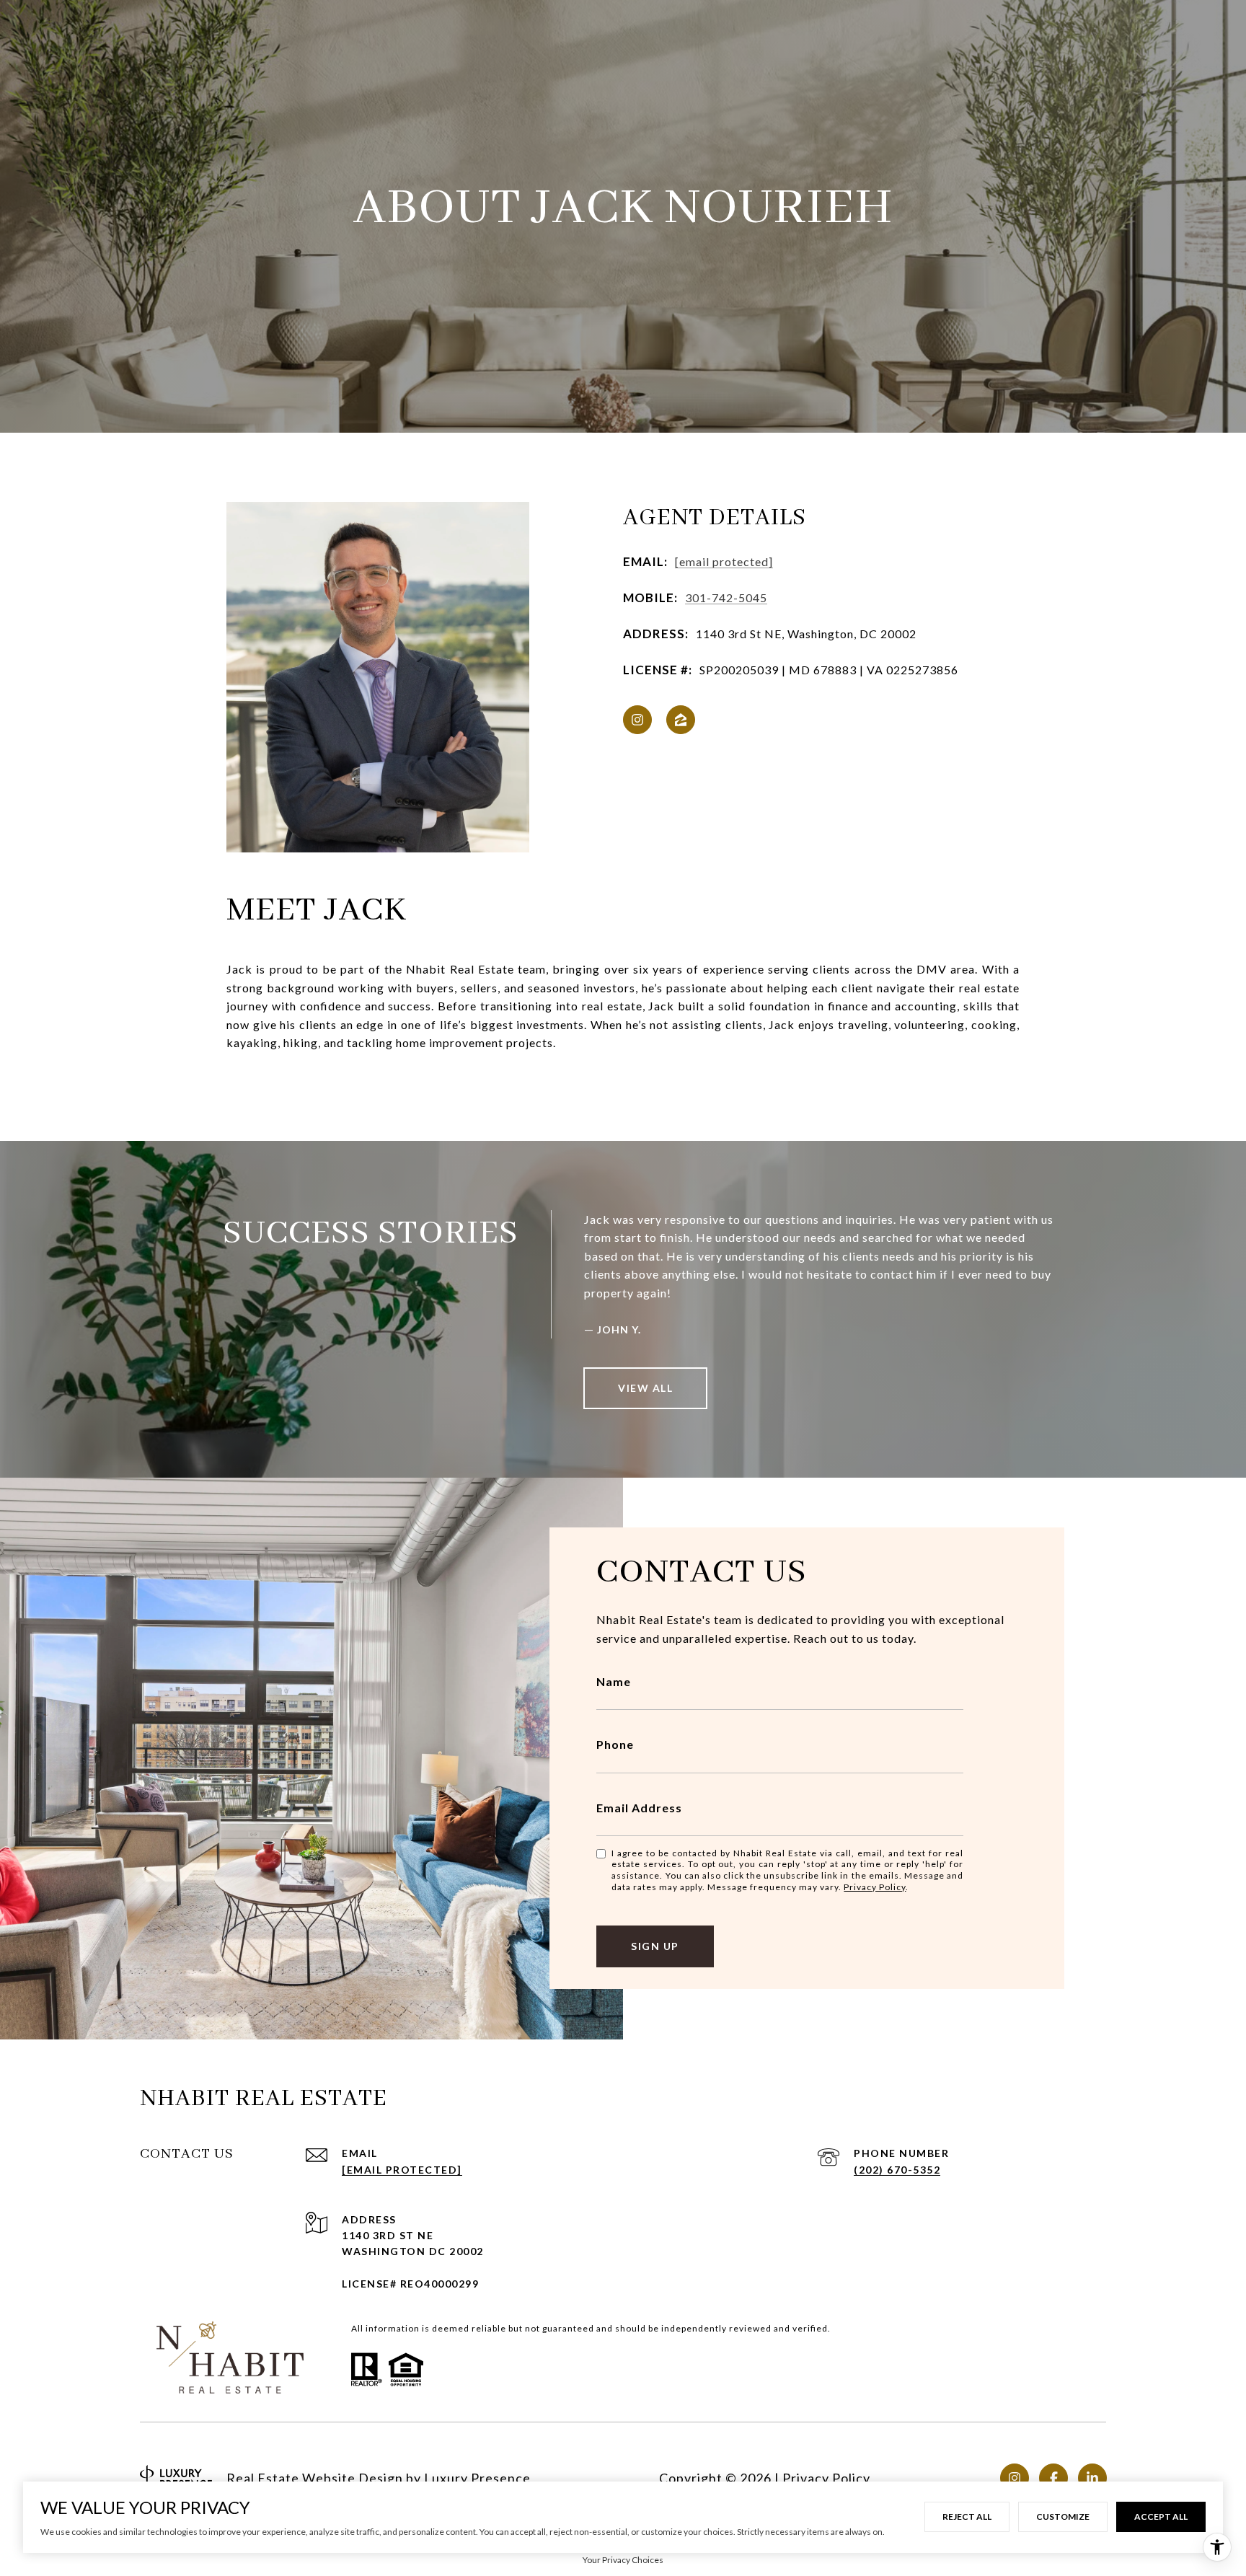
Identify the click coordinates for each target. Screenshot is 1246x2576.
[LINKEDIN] (1092, 2478)
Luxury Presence (477, 2478)
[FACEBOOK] (1053, 2478)
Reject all (967, 2517)
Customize (1063, 2517)
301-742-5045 (726, 597)
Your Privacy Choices (623, 2560)
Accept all (1161, 2517)
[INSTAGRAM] (637, 720)
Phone (615, 1744)
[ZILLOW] (681, 720)
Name (614, 1681)
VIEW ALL (645, 1388)
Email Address (639, 1808)
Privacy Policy (875, 1887)
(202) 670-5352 (897, 2170)
